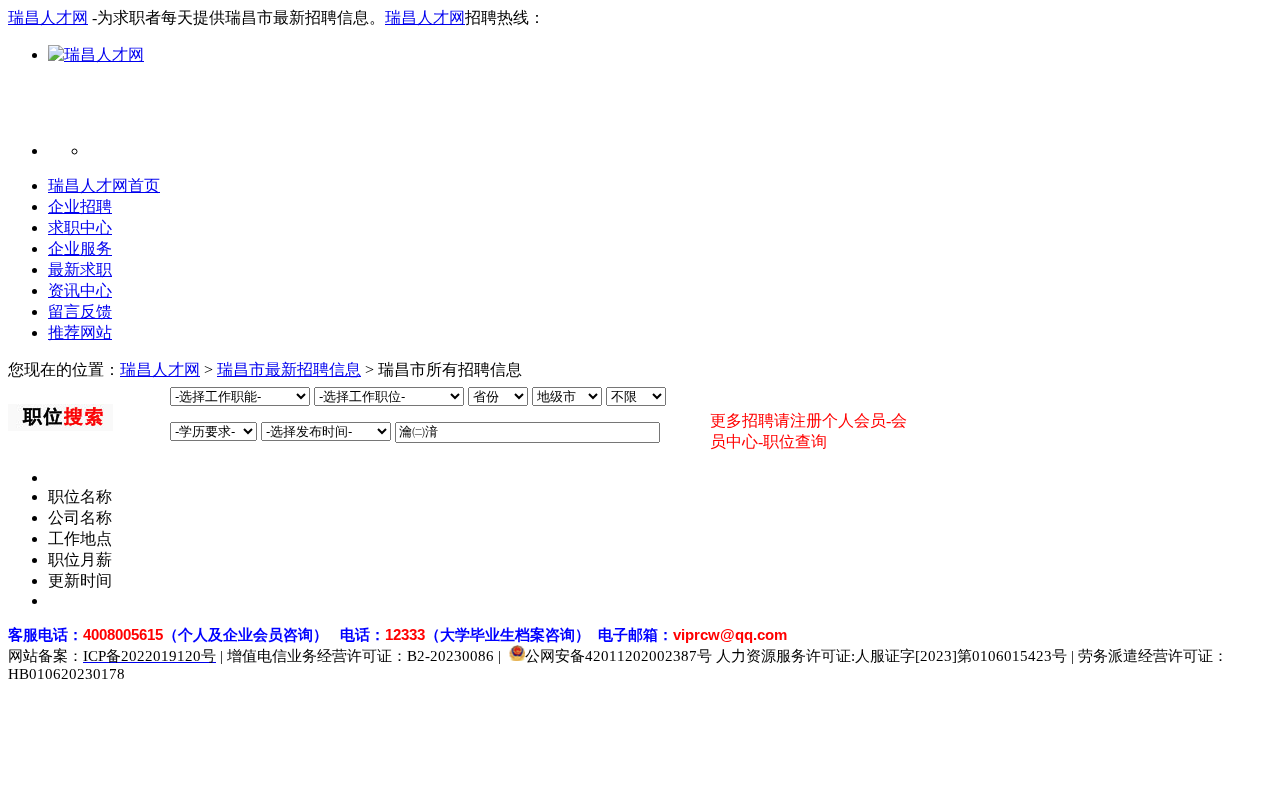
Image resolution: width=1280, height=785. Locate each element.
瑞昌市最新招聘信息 (289, 369)
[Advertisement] (452, 111)
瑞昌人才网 (48, 17)
